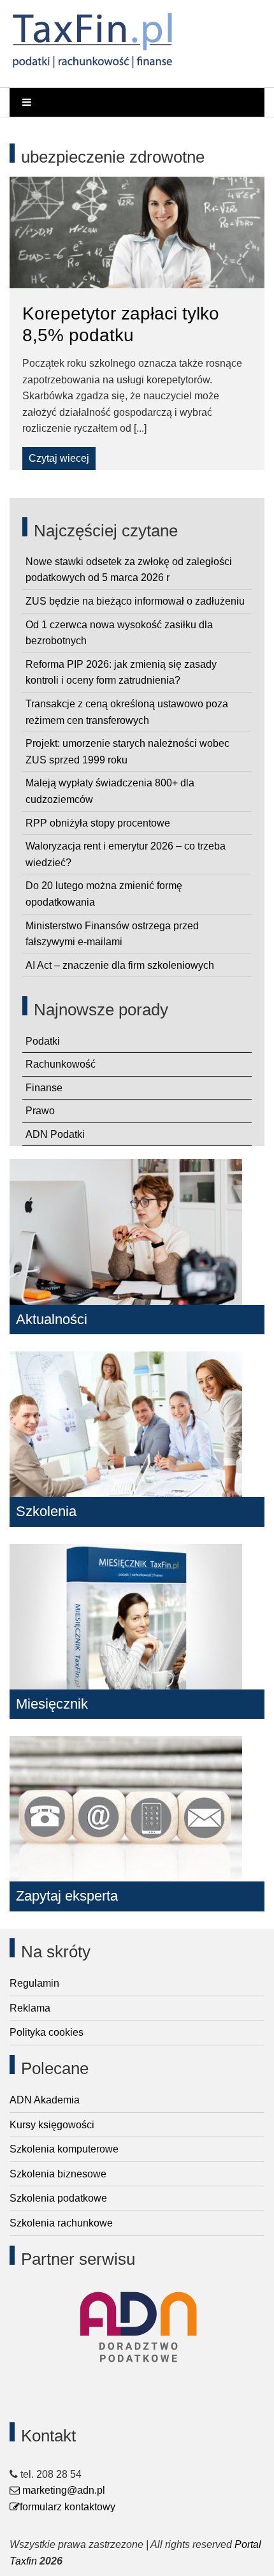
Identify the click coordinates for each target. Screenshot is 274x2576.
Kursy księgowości (52, 2125)
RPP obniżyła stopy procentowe (98, 823)
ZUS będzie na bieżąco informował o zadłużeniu (135, 601)
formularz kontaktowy (68, 2507)
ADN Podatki (55, 1134)
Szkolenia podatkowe (58, 2198)
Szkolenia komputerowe (64, 2149)
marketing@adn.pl (62, 2490)
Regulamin (34, 1983)
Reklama (30, 2008)
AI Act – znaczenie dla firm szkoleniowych (120, 965)
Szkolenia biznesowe (58, 2174)
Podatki (43, 1041)
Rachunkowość (61, 1064)
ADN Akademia (45, 2100)
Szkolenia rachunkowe (61, 2223)
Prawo (40, 1111)
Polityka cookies (47, 2032)
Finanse (44, 1088)
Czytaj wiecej (59, 458)
